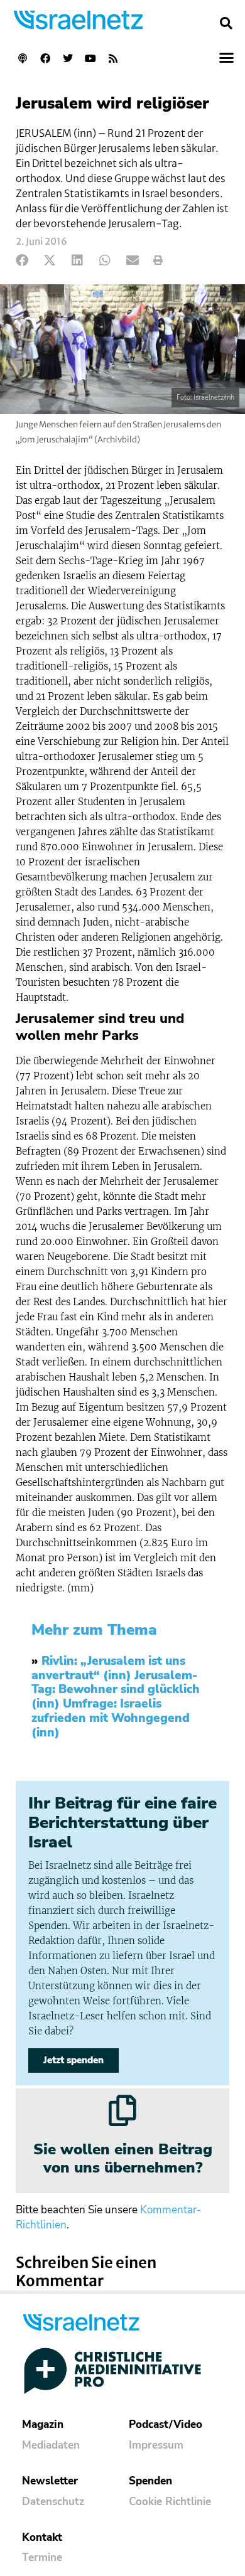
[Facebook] (45, 58)
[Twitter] (68, 58)
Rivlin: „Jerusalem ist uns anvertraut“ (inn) (108, 1668)
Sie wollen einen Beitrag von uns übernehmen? (123, 2158)
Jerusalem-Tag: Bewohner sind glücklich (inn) (116, 1690)
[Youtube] (90, 58)
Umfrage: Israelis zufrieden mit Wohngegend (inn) (111, 1718)
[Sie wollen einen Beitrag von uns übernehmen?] (122, 2110)
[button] (226, 23)
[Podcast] (23, 58)
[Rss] (113, 58)
